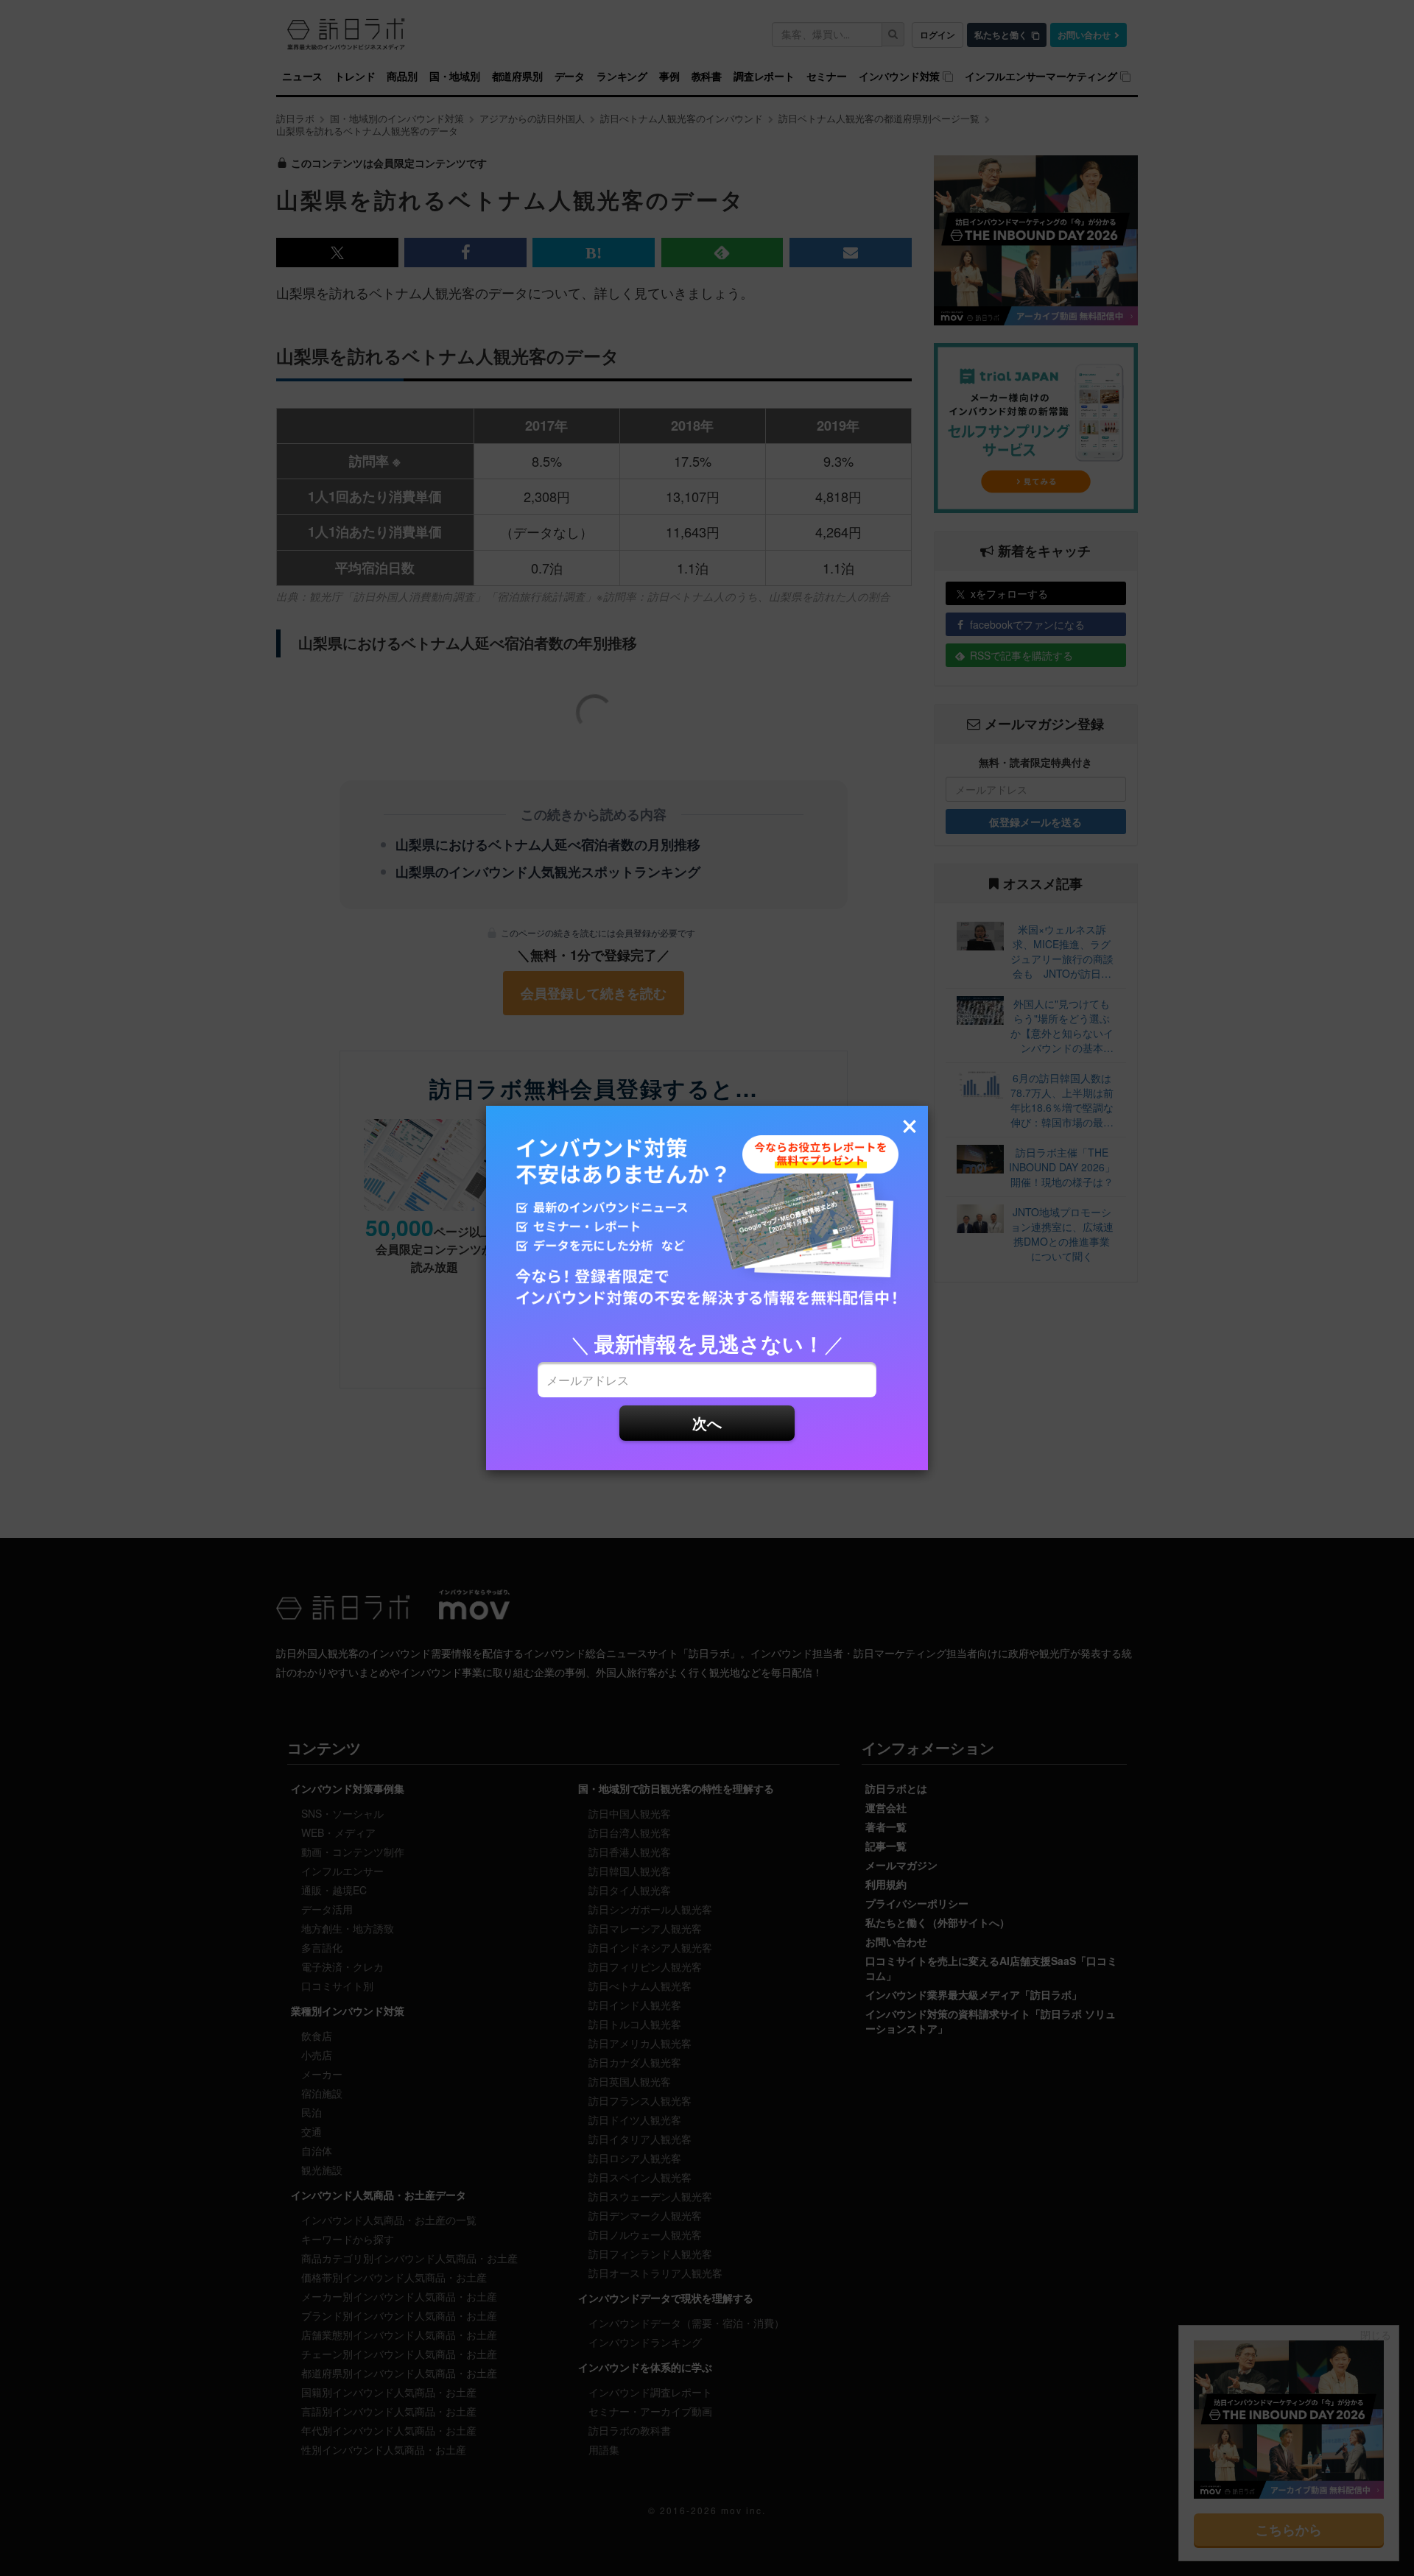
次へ (707, 1423)
